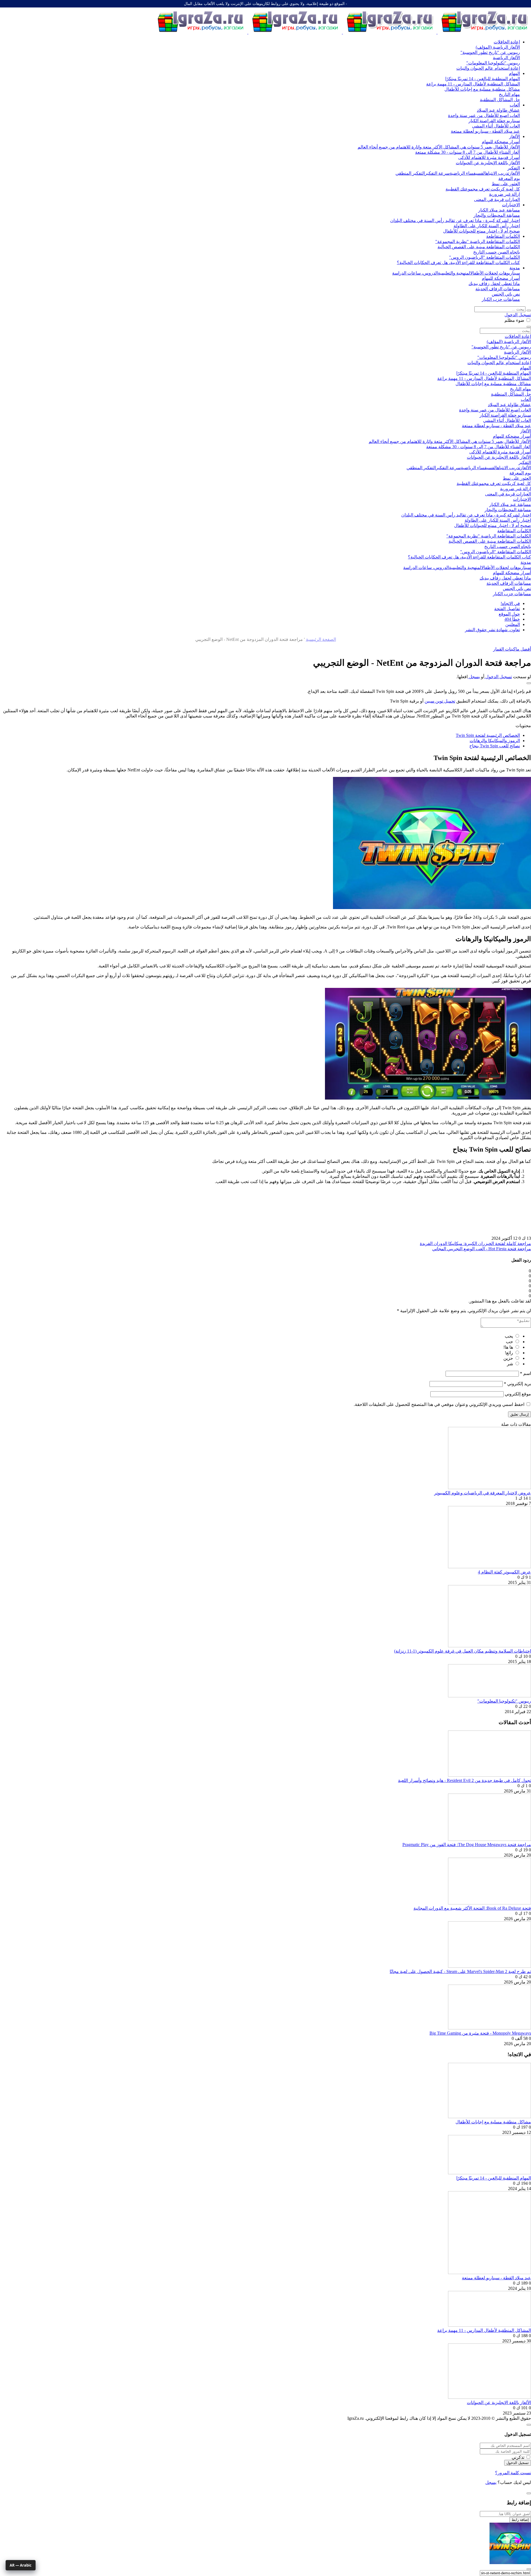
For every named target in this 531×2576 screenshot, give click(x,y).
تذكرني (518, 2457)
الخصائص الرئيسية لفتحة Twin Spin (488, 735)
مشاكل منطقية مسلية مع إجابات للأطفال (493, 2122)
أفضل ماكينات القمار (512, 649)
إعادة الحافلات (507, 42)
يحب (509, 1336)
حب (509, 1342)
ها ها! (508, 1347)
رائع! (509, 1353)
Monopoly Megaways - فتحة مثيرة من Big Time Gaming (480, 2033)
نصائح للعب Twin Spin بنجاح (495, 746)
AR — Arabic (21, 2565)
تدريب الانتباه (498, 173)
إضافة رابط (520, 2520)
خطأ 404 (512, 619)
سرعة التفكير (437, 173)
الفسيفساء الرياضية (468, 173)
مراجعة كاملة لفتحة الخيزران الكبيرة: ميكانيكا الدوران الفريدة (475, 1243)
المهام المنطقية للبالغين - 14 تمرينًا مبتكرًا (494, 2178)
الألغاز (515, 136)
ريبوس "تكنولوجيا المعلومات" (504, 1701)
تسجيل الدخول (518, 315)
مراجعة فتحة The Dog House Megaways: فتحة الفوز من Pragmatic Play (467, 1845)
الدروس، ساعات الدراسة (415, 273)
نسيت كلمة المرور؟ (513, 2473)
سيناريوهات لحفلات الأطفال (495, 273)
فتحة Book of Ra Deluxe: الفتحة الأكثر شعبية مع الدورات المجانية (472, 1908)
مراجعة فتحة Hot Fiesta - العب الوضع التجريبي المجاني (482, 1249)
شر (510, 1364)
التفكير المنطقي (410, 173)
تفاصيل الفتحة (507, 609)
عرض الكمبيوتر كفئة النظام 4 (504, 1572)
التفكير (514, 168)
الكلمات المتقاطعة (503, 236)
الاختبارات (511, 205)
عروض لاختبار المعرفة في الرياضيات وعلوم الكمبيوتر (483, 1493)
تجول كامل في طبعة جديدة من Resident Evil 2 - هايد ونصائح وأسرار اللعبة (464, 1780)
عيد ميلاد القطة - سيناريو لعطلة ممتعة (496, 2278)
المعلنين (513, 624)
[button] (529, 683)
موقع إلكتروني (518, 1394)
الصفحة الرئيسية (321, 639)
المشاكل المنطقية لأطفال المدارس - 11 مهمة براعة (484, 2330)
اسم (525, 1373)
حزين (508, 1358)
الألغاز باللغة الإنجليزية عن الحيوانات (499, 2403)
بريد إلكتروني (517, 1384)
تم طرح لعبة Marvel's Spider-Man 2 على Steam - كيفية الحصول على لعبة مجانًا (460, 1971)
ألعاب (515, 105)
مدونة (515, 268)
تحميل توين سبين (440, 701)
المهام (514, 73)
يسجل (474, 677)
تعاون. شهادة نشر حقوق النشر (492, 630)
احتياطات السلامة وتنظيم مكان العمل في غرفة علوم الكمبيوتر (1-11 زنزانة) (463, 1651)
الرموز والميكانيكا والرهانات (495, 741)
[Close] (529, 2425)
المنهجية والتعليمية (454, 273)
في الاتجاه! (510, 603)
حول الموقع (509, 614)
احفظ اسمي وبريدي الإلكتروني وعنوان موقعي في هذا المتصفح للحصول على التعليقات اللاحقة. (439, 1404)
